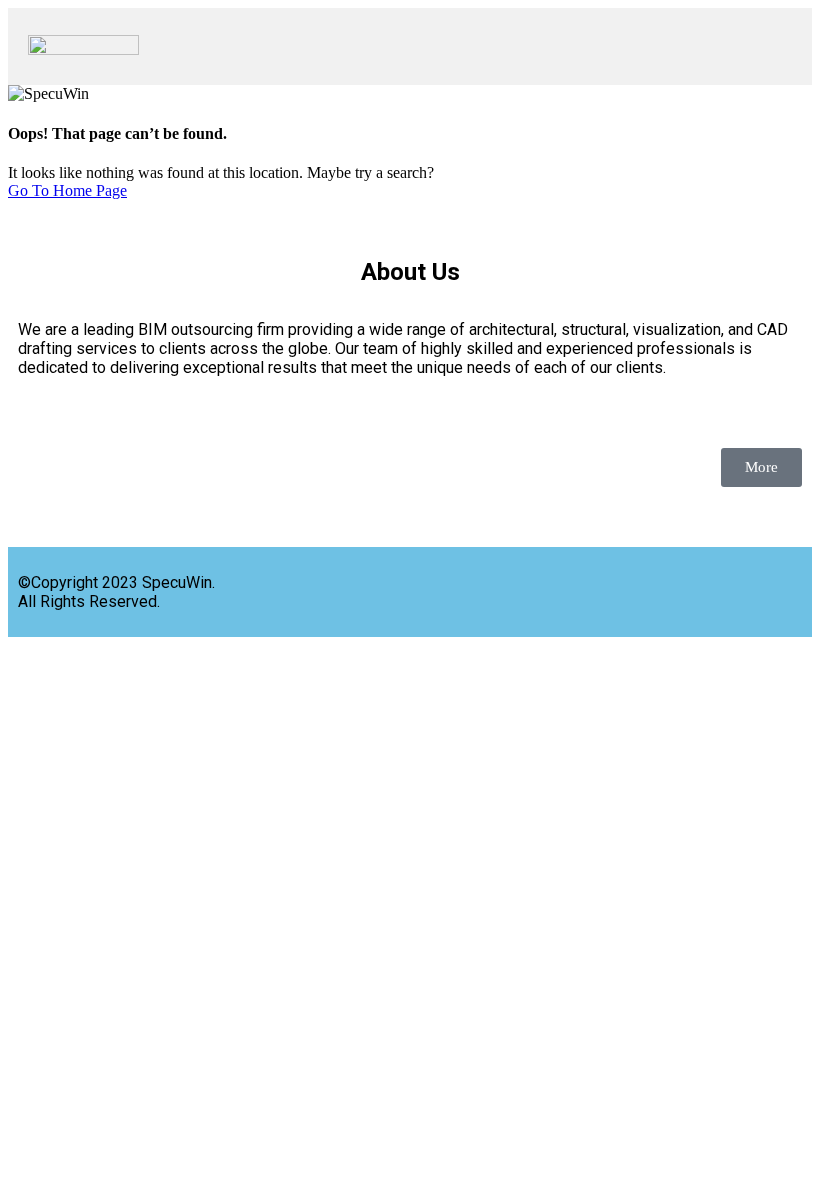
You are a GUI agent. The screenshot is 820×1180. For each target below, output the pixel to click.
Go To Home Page (67, 190)
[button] (475, 46)
